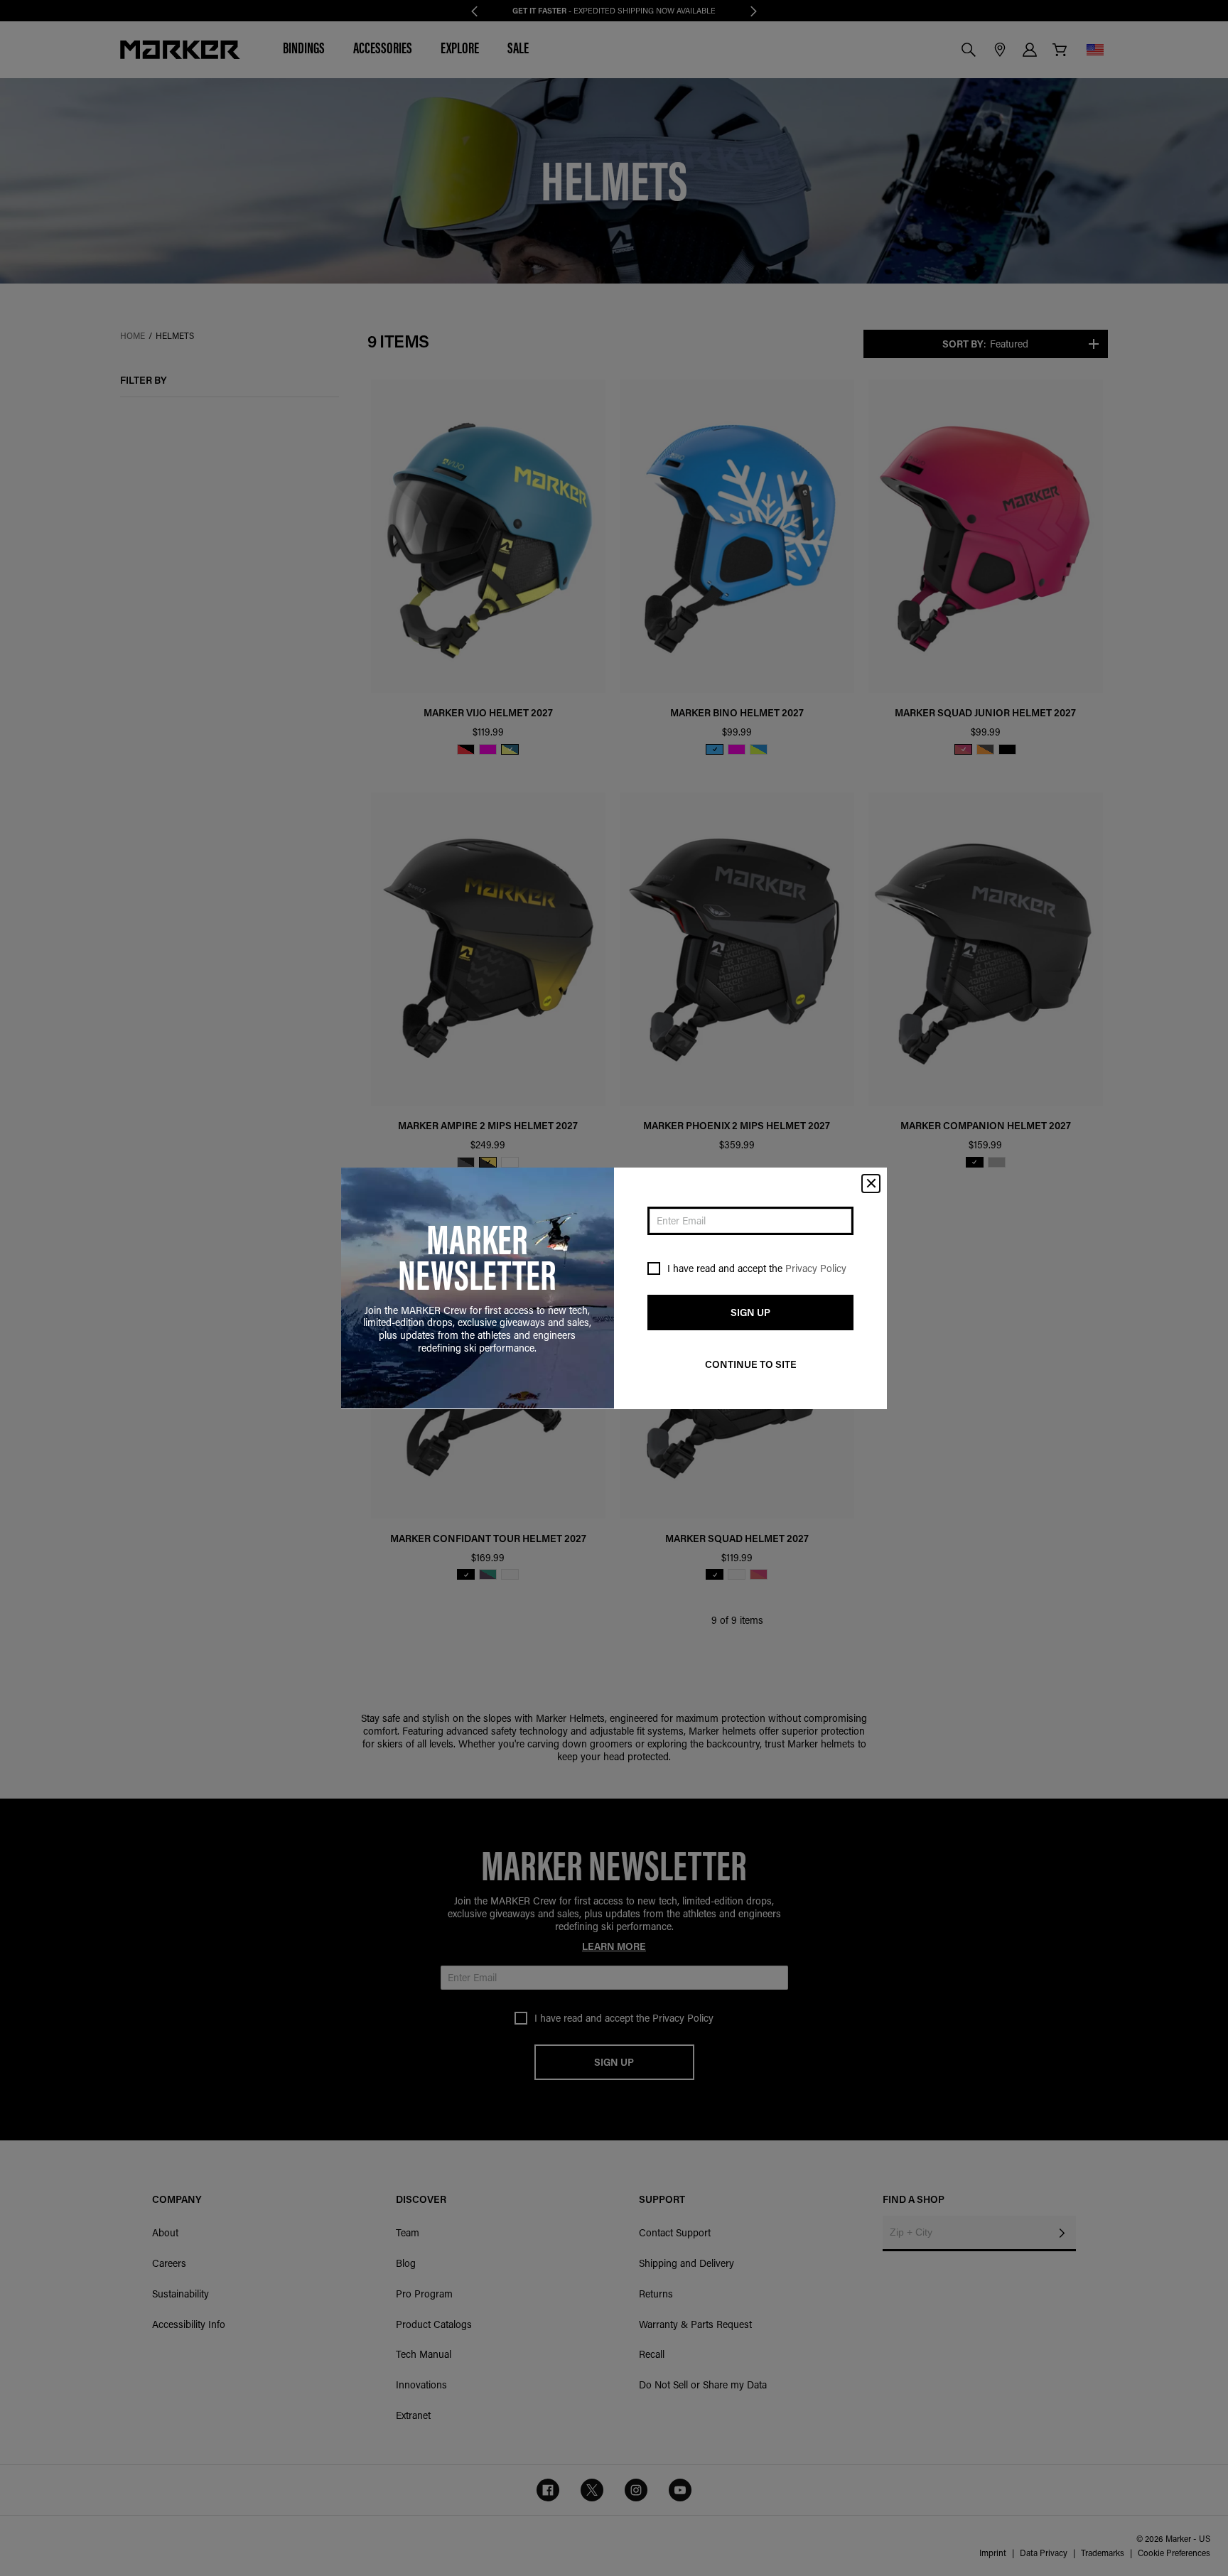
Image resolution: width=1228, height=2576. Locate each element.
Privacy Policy (816, 1268)
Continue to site (751, 1364)
